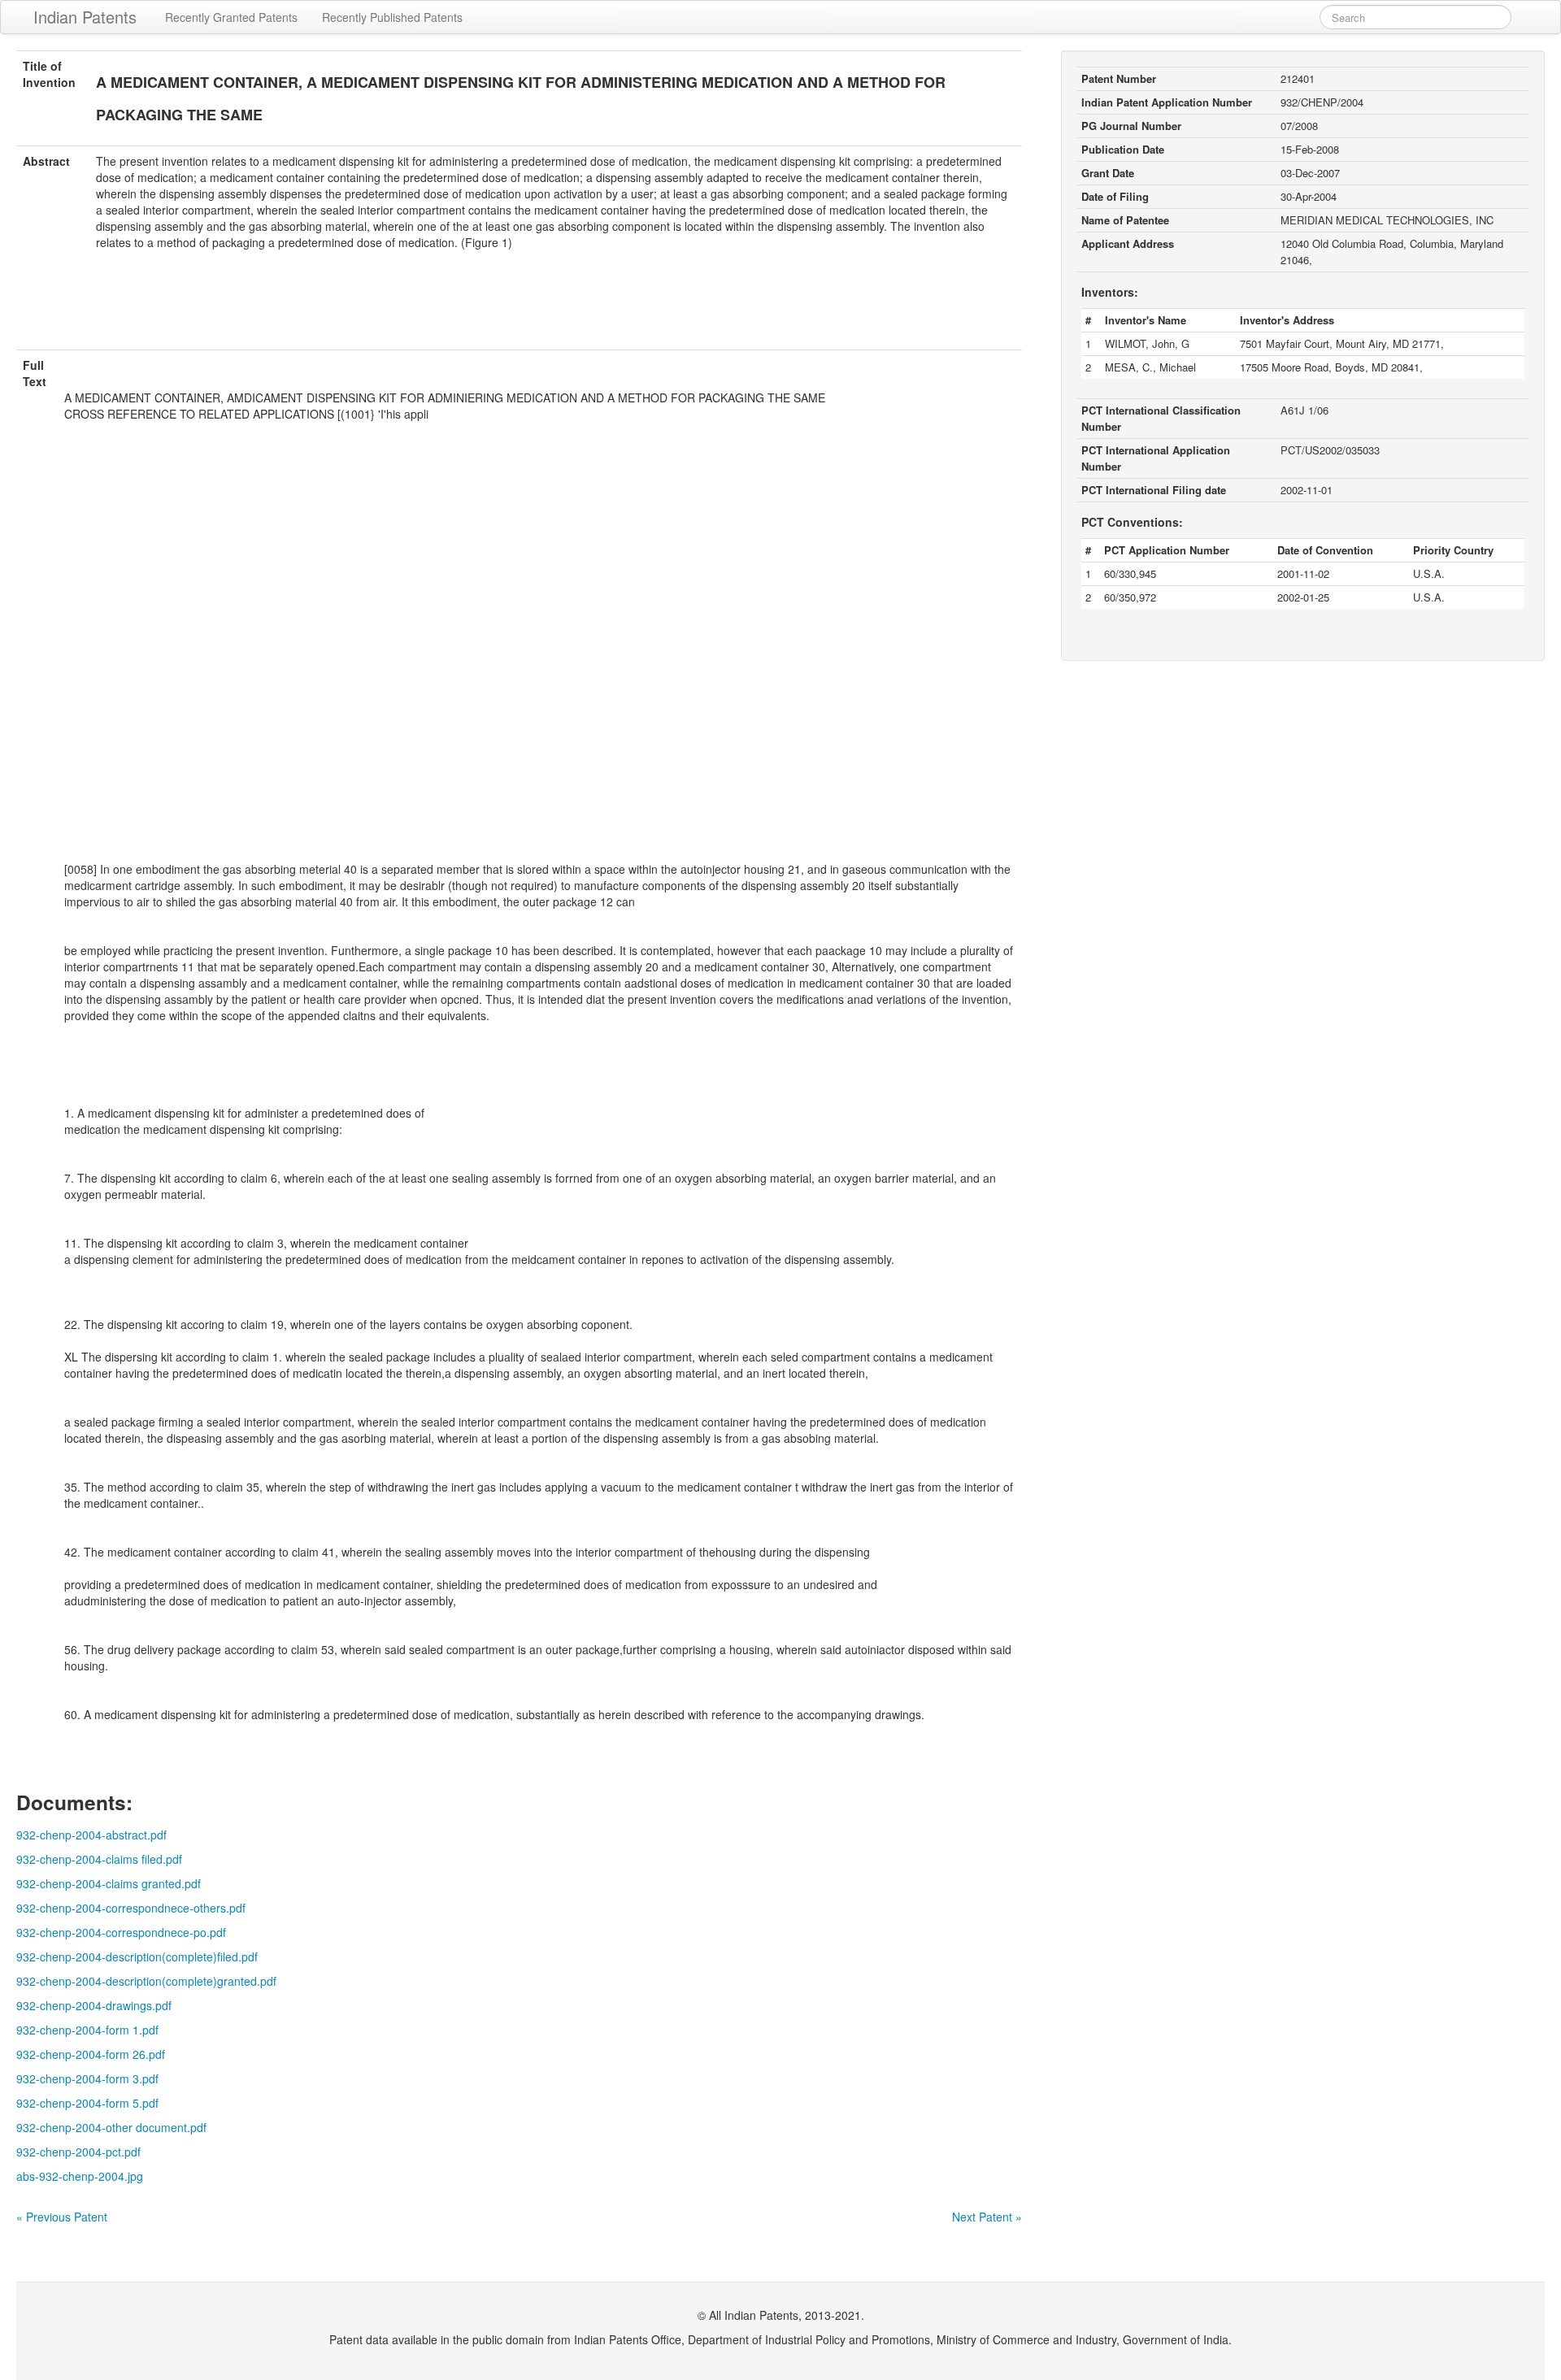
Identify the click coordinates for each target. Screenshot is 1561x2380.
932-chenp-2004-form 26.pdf (91, 2054)
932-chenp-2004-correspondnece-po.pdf (121, 1932)
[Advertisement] (520, 310)
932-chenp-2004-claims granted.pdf (109, 1883)
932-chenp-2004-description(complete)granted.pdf (146, 1981)
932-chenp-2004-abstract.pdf (91, 1835)
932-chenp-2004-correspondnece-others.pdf (131, 1908)
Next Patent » (987, 2217)
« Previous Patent (62, 2217)
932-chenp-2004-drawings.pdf (94, 2005)
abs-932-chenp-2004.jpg (80, 2176)
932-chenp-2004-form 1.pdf (87, 2030)
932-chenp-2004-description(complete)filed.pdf (137, 1957)
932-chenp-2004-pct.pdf (78, 2152)
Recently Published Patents (392, 17)
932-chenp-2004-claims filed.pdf (99, 1859)
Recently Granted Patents (231, 17)
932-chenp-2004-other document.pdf (111, 2127)
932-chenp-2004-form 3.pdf (87, 2078)
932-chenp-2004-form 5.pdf (87, 2103)
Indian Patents (85, 17)
